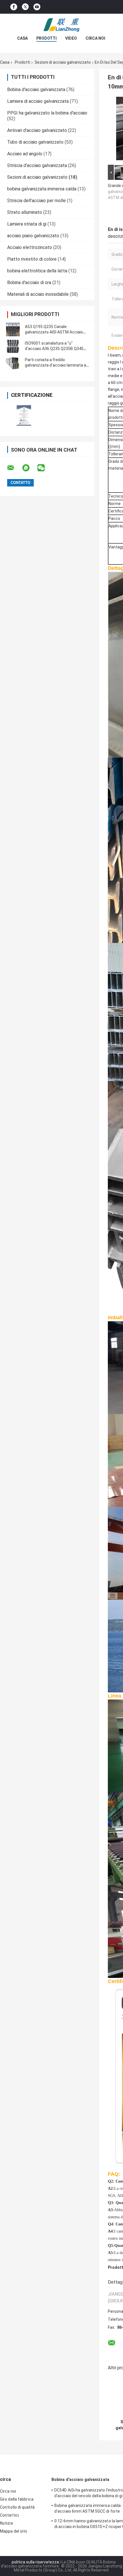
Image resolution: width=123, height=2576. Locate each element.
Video (71, 38)
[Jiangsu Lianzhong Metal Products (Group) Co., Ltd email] (14, 468)
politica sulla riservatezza (35, 2562)
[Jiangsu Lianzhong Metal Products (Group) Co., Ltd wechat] (45, 468)
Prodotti (46, 38)
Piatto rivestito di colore (32, 259)
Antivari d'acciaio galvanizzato (37, 130)
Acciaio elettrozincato (30, 247)
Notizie (7, 2523)
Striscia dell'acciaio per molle (36, 201)
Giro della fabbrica (17, 2499)
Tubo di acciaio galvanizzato (35, 142)
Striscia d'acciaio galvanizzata (37, 165)
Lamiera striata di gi (27, 224)
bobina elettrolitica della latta (37, 271)
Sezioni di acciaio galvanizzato (63, 62)
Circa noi (95, 38)
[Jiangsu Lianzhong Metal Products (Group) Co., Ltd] (61, 25)
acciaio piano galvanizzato (33, 236)
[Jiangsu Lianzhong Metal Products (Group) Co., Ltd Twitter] (25, 7)
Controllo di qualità (17, 2507)
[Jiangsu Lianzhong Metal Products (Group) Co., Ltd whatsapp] (29, 468)
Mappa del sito (14, 2531)
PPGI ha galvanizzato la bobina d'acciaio (47, 113)
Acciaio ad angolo (25, 154)
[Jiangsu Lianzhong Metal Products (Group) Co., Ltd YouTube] (37, 7)
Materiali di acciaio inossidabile (38, 294)
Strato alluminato (25, 212)
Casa (22, 38)
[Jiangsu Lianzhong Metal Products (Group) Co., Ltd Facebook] (14, 7)
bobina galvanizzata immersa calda (42, 189)
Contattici (9, 2515)
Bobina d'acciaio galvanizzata (36, 90)
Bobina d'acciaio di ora (29, 282)
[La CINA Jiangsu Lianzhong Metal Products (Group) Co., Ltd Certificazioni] (24, 415)
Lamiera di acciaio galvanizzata (38, 101)
